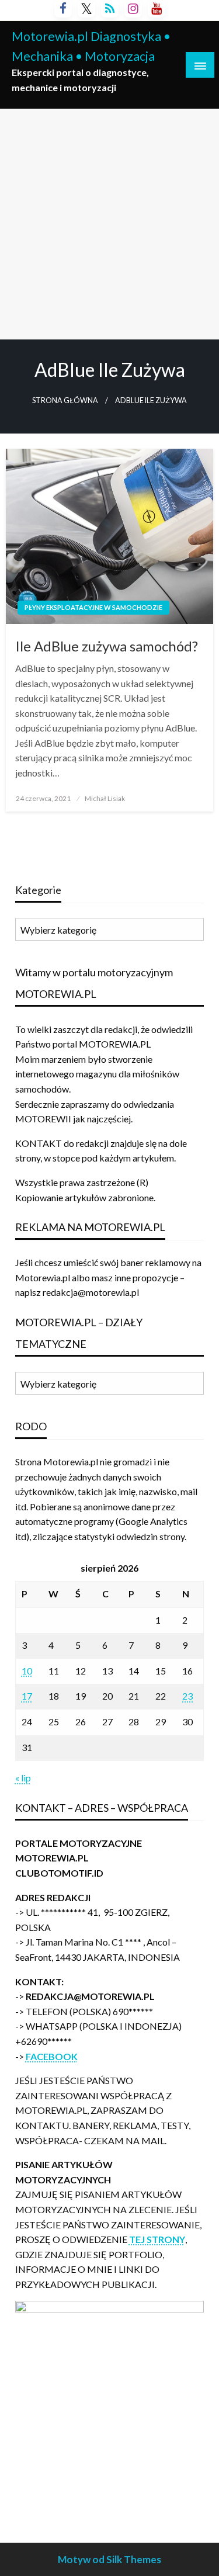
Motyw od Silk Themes (109, 2559)
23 (187, 1696)
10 (27, 1671)
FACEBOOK (52, 2056)
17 (27, 1696)
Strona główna (65, 401)
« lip (23, 1778)
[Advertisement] (109, 224)
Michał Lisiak (105, 798)
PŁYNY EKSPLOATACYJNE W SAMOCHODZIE (93, 607)
